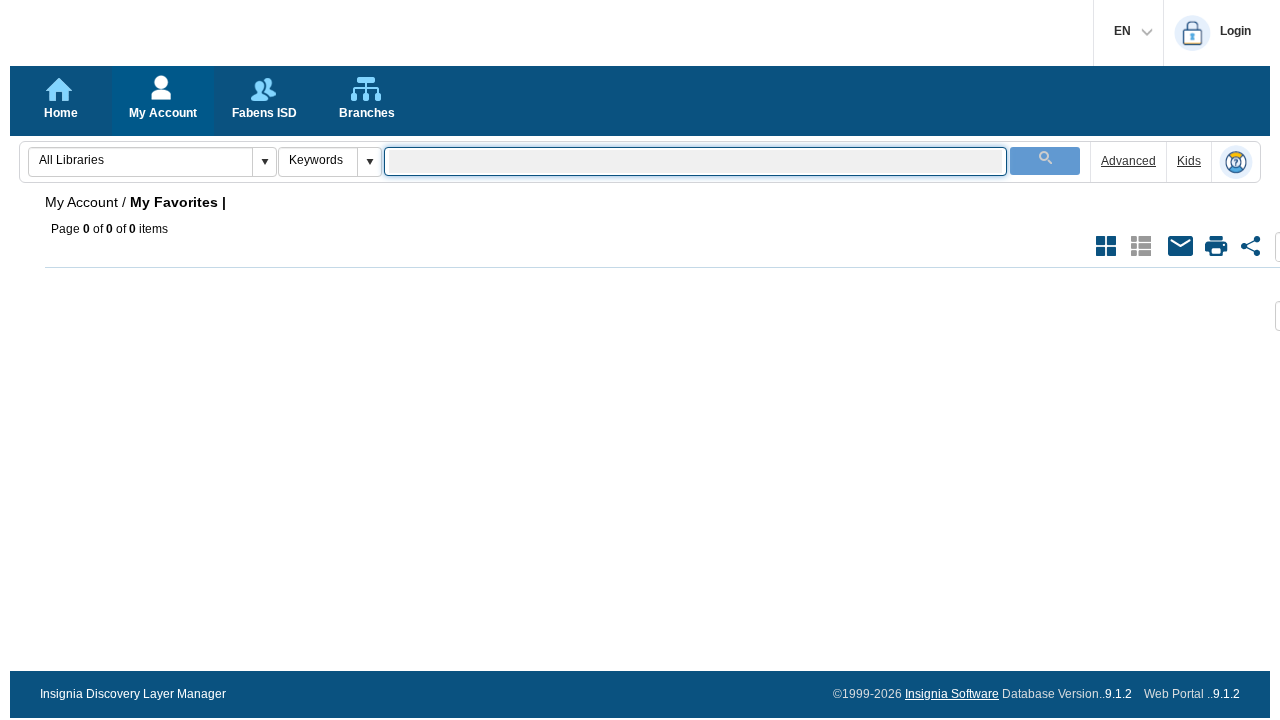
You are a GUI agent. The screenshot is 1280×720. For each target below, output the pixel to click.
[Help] (1236, 163)
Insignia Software (952, 694)
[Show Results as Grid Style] (1106, 246)
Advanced (1128, 161)
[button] (264, 162)
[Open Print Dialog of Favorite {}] (1216, 246)
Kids (1189, 161)
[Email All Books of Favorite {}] (1181, 246)
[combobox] (141, 160)
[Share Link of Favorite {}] (1251, 246)
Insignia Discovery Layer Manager (133, 694)
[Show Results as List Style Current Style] (1141, 246)
